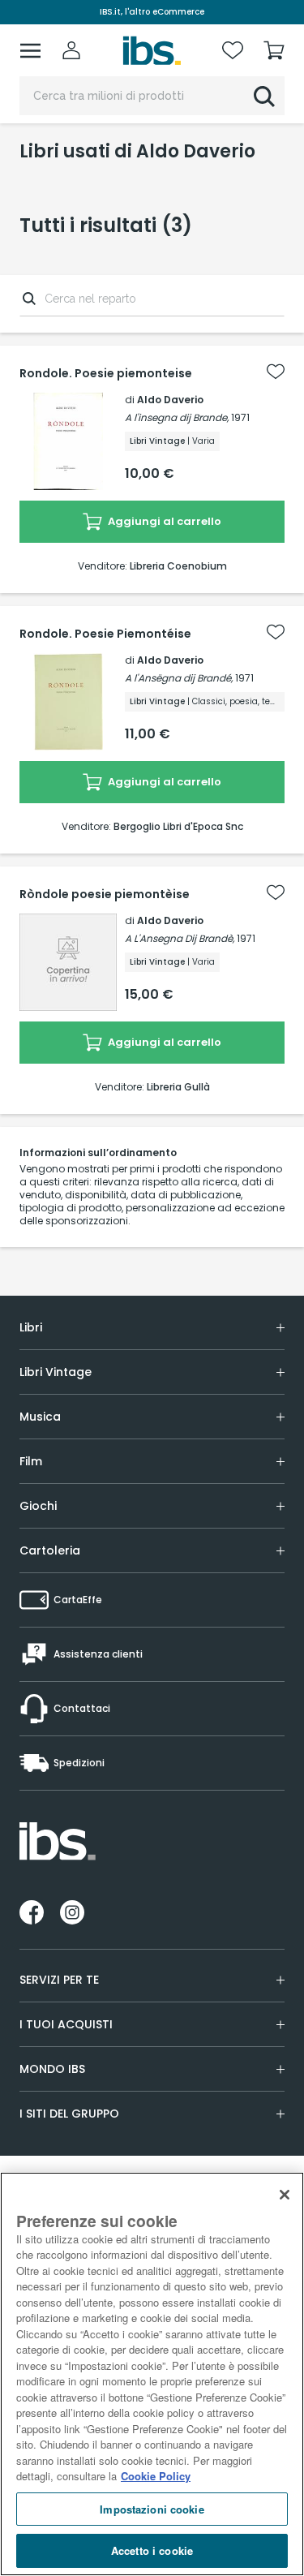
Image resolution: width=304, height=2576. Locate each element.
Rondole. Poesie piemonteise (106, 373)
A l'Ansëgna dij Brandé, (179, 678)
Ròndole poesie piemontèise (105, 894)
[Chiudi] (285, 2195)
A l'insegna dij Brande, (177, 417)
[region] (152, 2374)
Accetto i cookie (152, 2550)
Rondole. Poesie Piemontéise (105, 634)
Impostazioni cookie (152, 2509)
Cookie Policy (156, 2476)
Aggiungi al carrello (163, 521)
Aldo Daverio (170, 400)
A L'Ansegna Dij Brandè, (180, 938)
